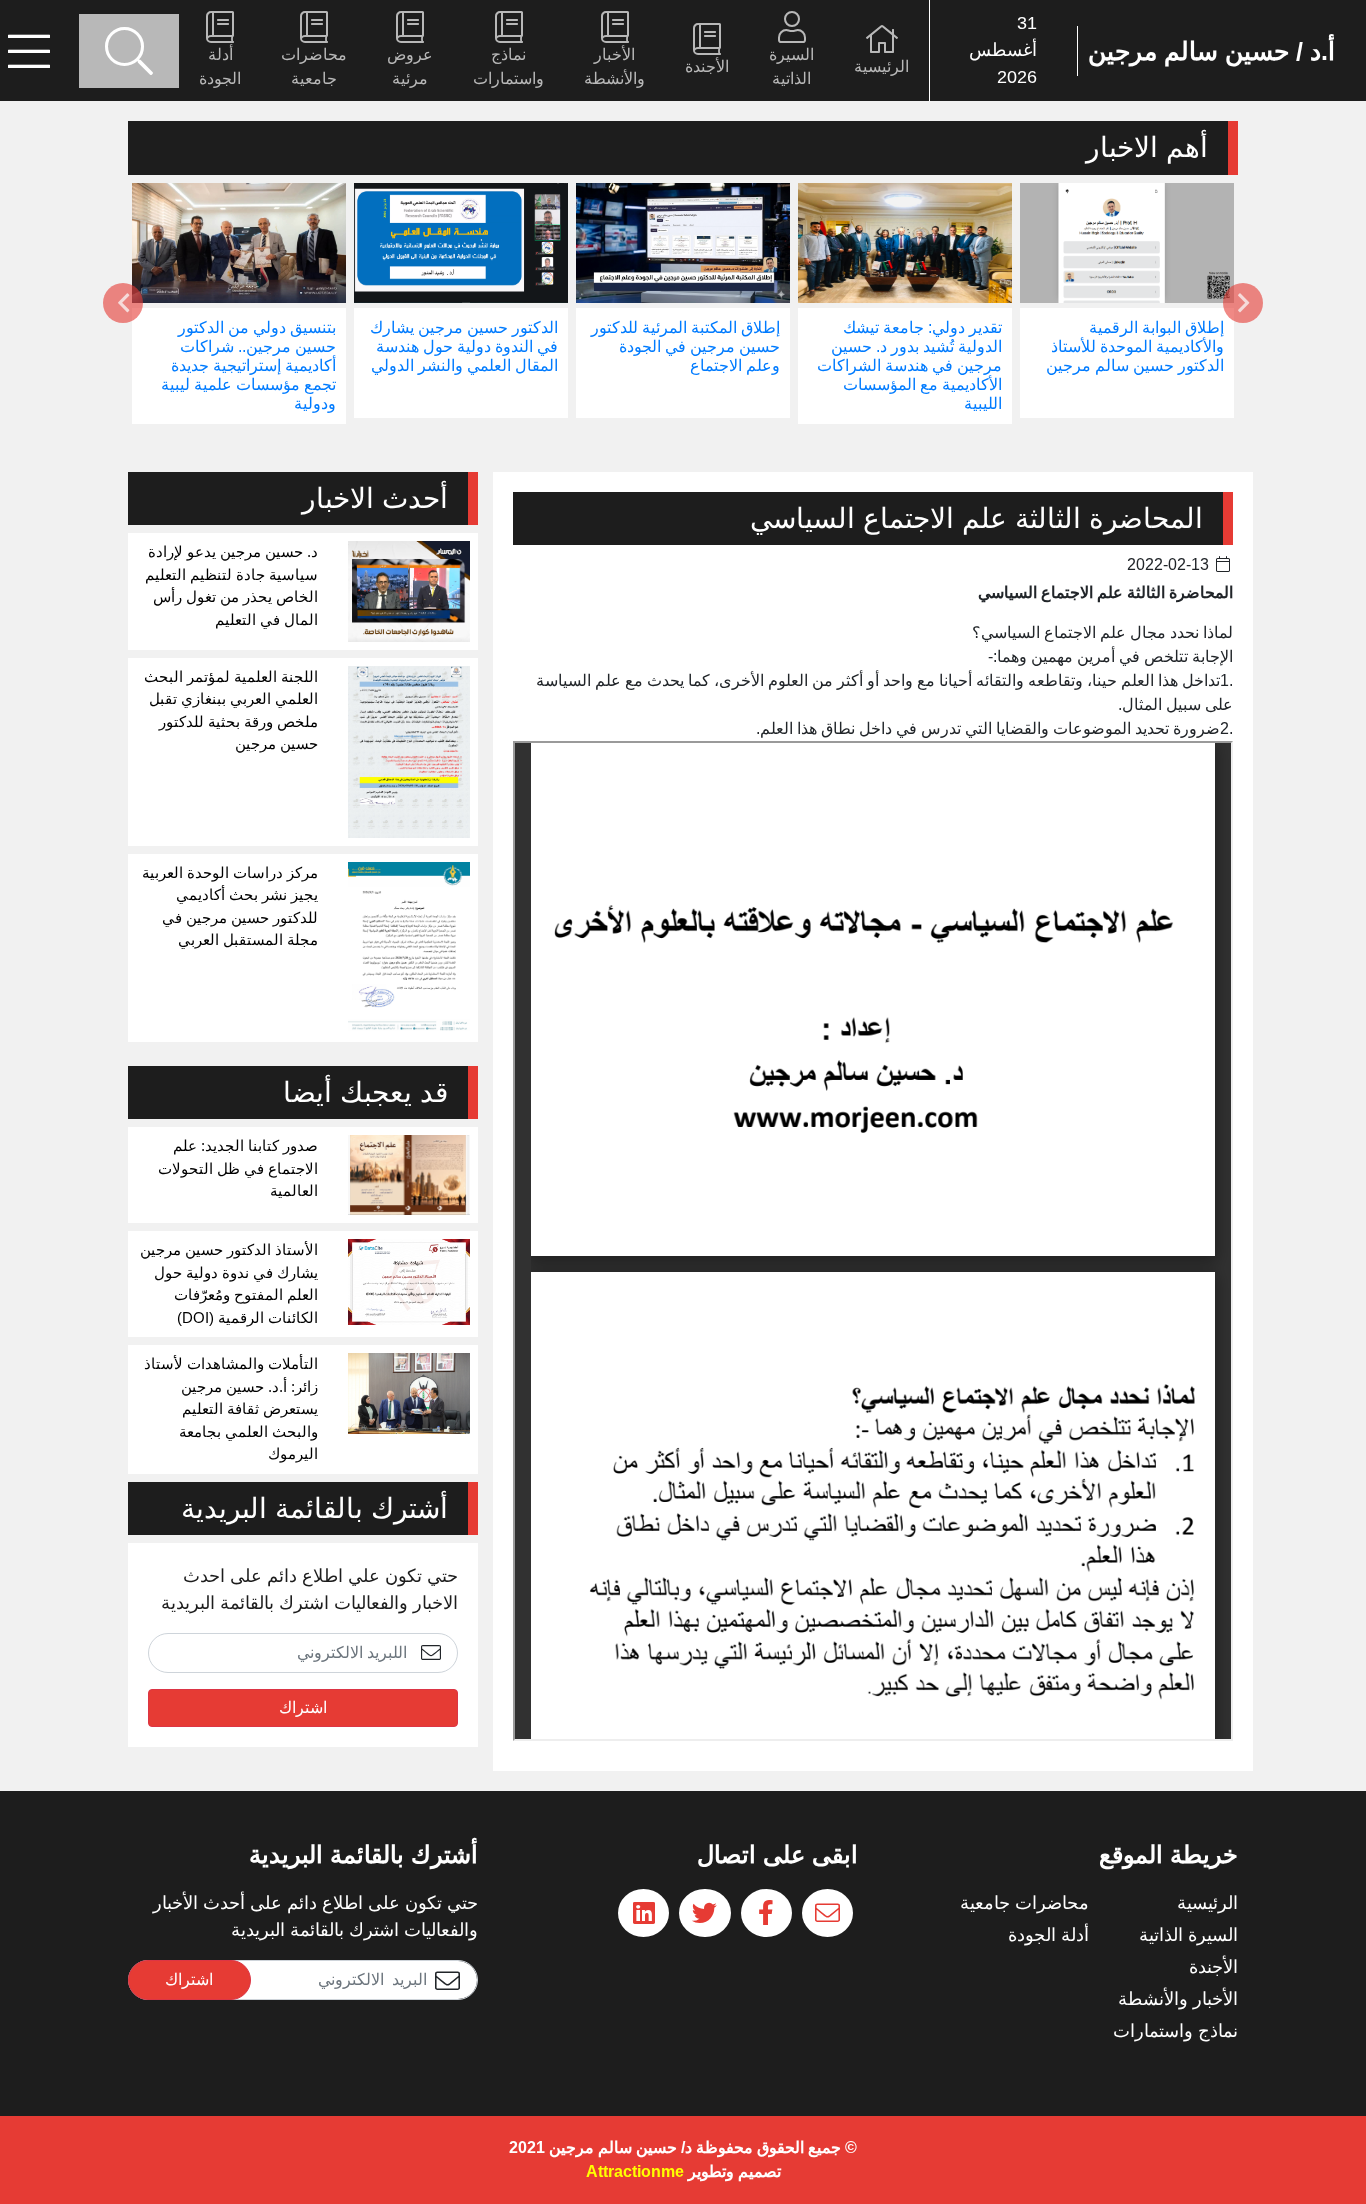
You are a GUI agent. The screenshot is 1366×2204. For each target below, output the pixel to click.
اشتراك (303, 1707)
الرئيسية (881, 66)
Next (123, 303)
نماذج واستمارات (508, 66)
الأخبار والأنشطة (614, 66)
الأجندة (707, 66)
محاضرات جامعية (314, 66)
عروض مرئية (410, 66)
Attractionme (635, 2171)
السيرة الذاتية (791, 66)
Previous (1243, 303)
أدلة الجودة (220, 66)
